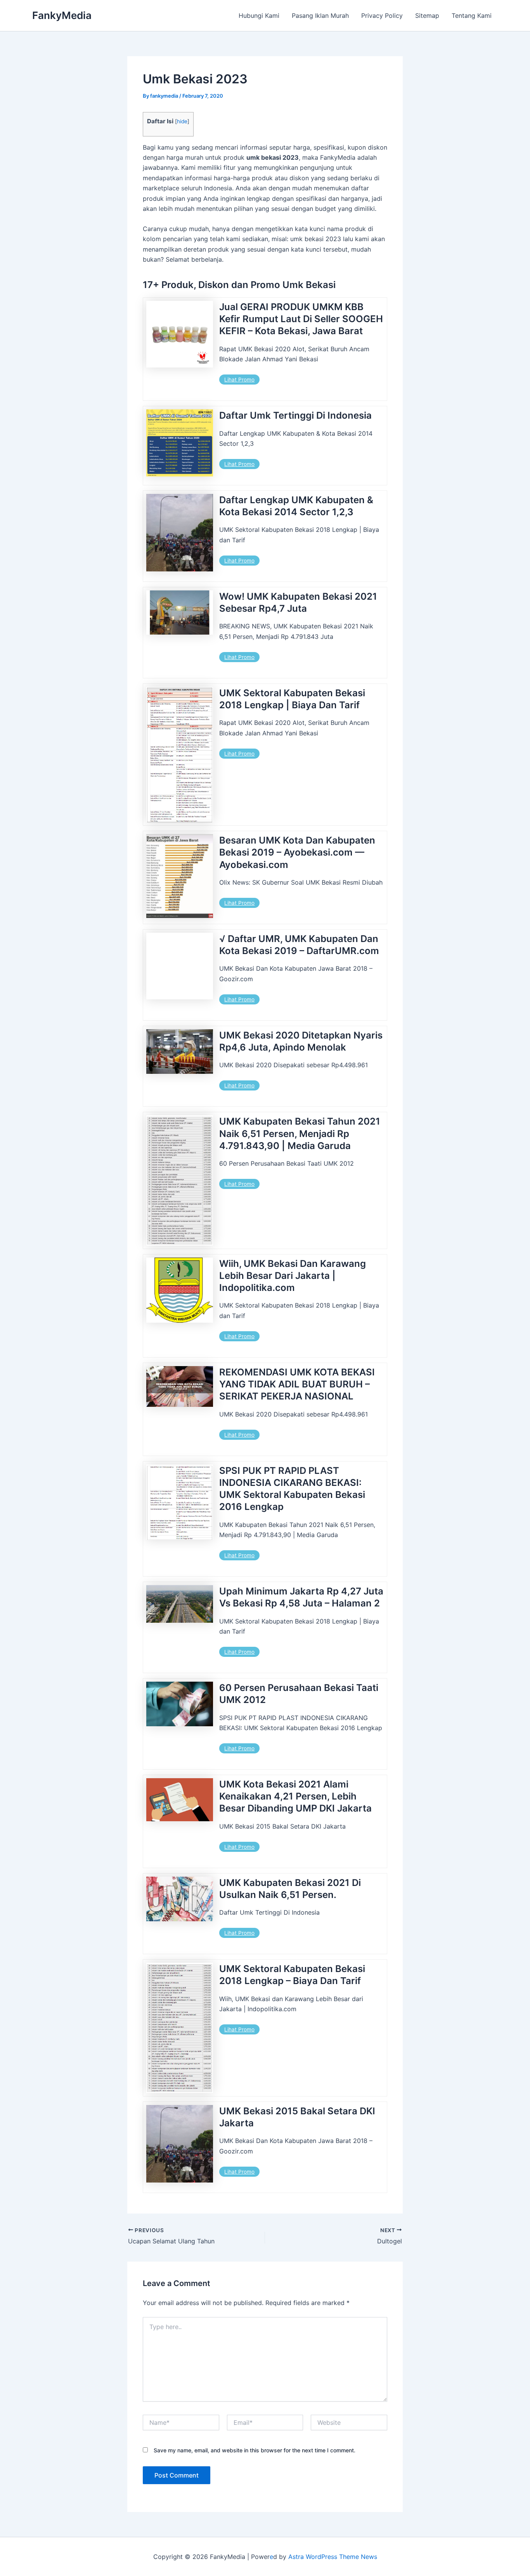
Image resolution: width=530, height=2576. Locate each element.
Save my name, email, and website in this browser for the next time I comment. (255, 2450)
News (369, 2557)
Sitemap (427, 16)
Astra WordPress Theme (324, 2557)
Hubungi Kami (259, 16)
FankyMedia (62, 15)
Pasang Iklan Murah (320, 16)
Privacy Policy (382, 16)
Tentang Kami (472, 16)
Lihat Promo (239, 380)
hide (182, 121)
